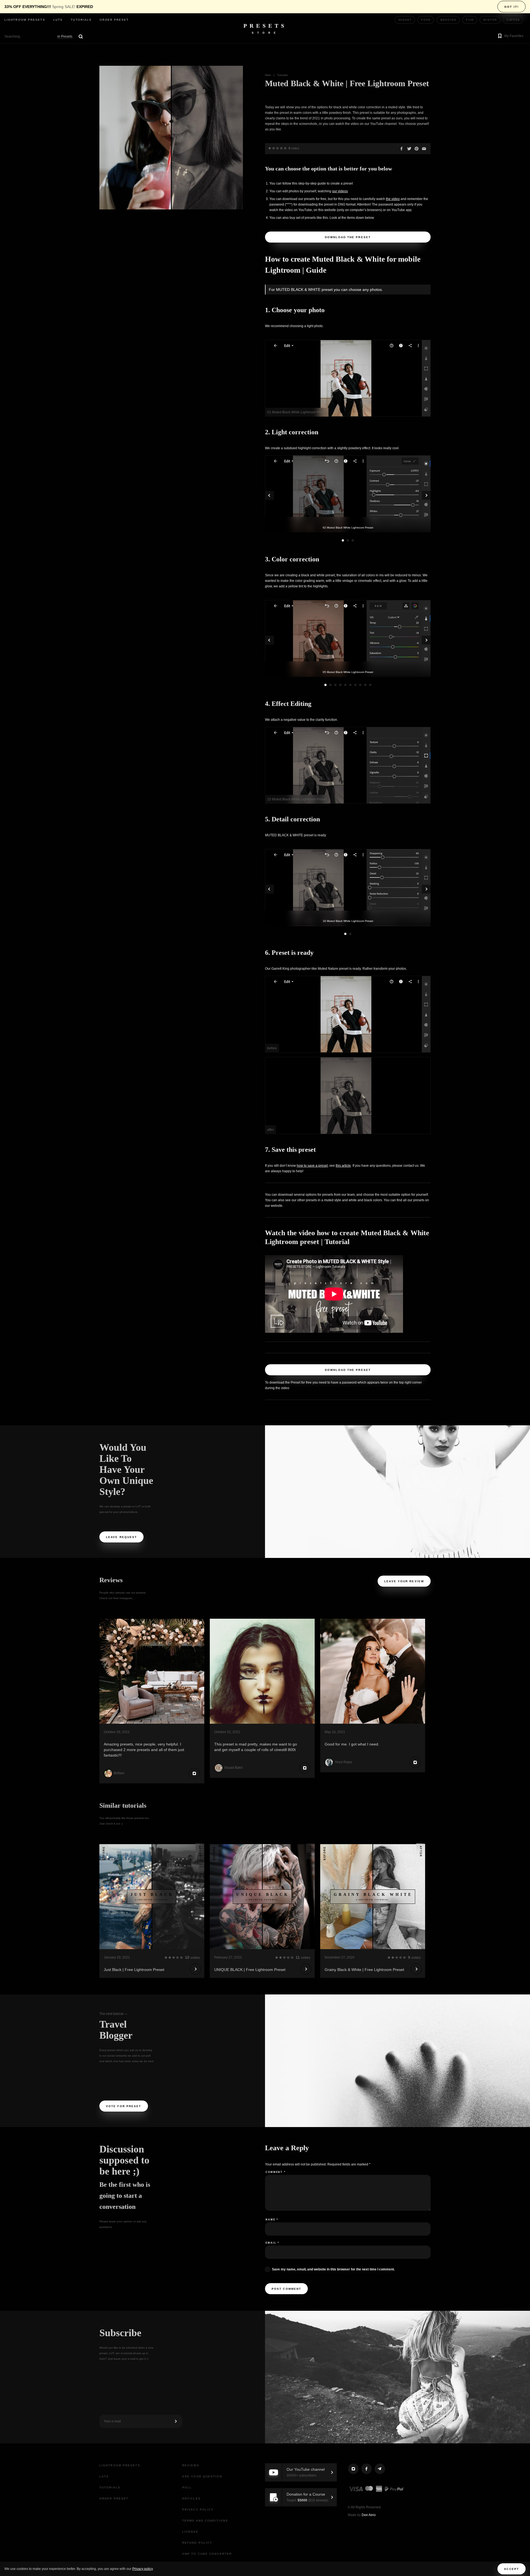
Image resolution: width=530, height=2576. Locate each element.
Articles (191, 2499)
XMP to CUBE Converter (207, 2554)
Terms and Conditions (205, 2521)
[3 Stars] (277, 148)
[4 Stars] (281, 148)
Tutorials (81, 20)
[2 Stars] (274, 148)
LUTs (58, 20)
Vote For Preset (124, 2106)
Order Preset (114, 20)
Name (272, 2220)
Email (272, 2243)
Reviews (191, 2465)
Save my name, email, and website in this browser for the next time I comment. (333, 2269)
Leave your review (404, 1581)
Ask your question (202, 2476)
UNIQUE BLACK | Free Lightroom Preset (250, 1970)
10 (370, 685)
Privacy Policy (198, 2510)
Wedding (448, 20)
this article (343, 1166)
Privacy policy (142, 2569)
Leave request (121, 1537)
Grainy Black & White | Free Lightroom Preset (364, 1970)
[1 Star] (270, 148)
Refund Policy (197, 2543)
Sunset (405, 20)
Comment (276, 2172)
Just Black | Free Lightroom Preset (134, 1970)
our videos (340, 191)
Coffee (513, 20)
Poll (187, 2487)
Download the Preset (348, 237)
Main (268, 75)
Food (426, 20)
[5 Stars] (285, 148)
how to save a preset (312, 1166)
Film (470, 20)
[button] (510, 36)
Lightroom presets (25, 20)
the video (393, 199)
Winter (490, 20)
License (190, 2532)
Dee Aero (369, 2515)
